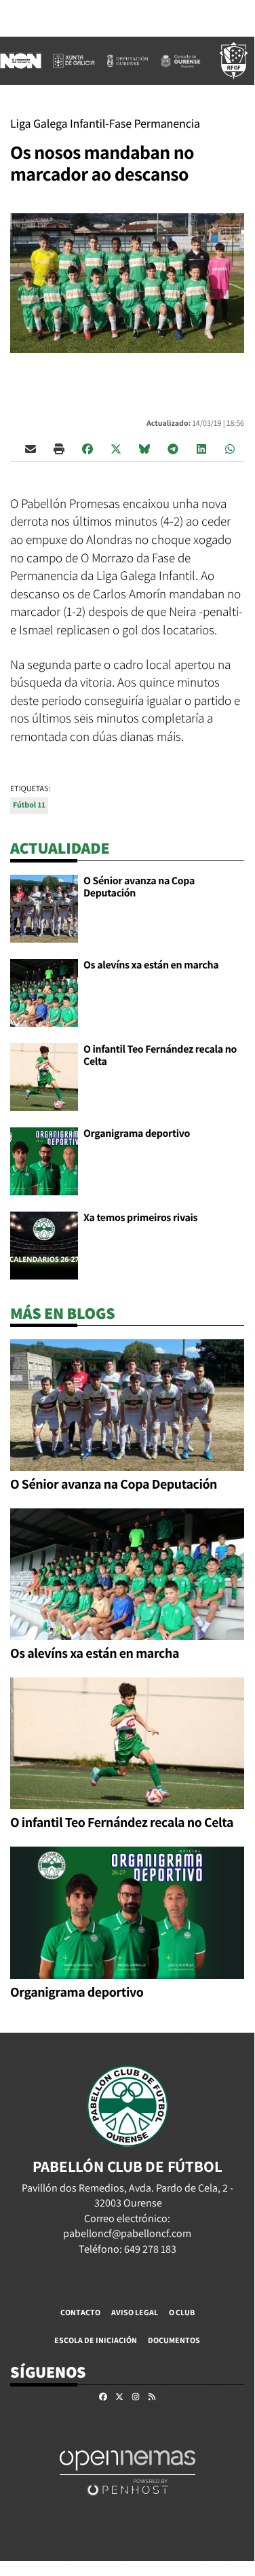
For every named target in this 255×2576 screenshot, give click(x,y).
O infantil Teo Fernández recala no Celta (160, 1055)
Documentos (174, 2340)
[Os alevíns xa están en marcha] (44, 992)
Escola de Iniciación (96, 2340)
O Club (182, 2312)
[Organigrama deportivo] (44, 1160)
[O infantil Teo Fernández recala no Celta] (44, 1076)
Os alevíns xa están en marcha (151, 965)
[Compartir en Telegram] (173, 448)
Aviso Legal (135, 2312)
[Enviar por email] (31, 448)
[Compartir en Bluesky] (144, 448)
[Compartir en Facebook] (87, 448)
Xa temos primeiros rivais (140, 1217)
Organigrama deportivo (137, 1133)
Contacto (80, 2312)
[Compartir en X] (116, 448)
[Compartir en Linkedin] (201, 448)
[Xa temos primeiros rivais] (44, 1245)
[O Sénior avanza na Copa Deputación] (44, 908)
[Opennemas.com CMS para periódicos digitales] (127, 2472)
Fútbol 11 (29, 805)
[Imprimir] (59, 448)
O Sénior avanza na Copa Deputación (139, 887)
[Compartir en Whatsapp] (230, 448)
